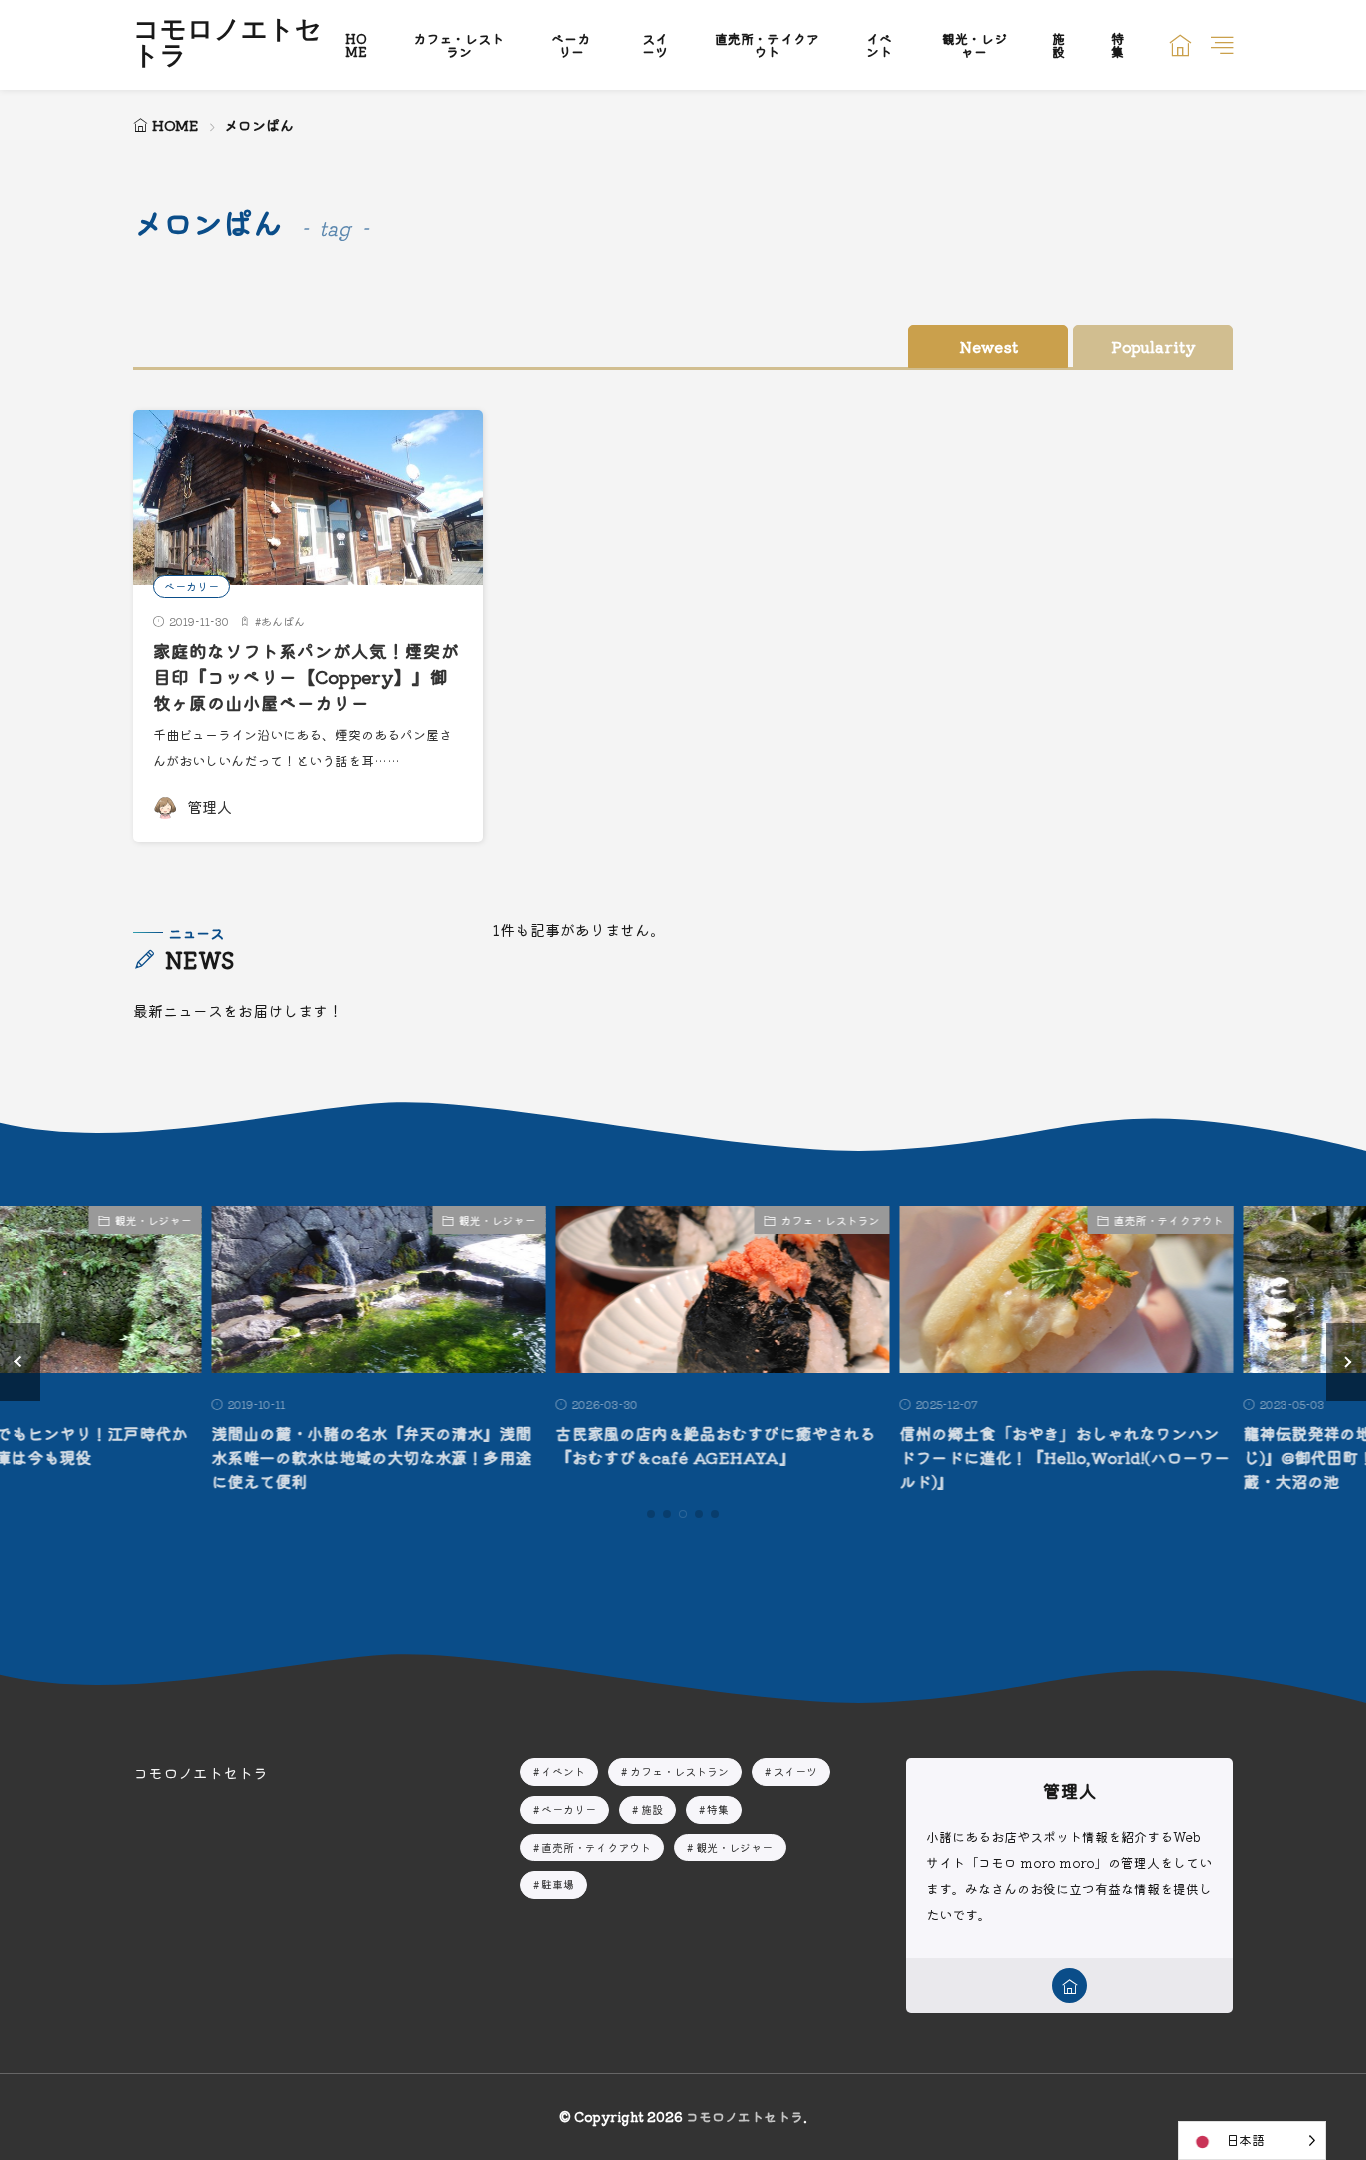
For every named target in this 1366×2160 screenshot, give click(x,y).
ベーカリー (570, 45)
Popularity (1153, 346)
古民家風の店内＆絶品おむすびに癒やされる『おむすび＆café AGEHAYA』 (676, 1445)
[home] (1069, 1985)
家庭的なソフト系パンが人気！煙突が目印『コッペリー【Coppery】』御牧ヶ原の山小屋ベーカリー (306, 677)
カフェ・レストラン (458, 45)
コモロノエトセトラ (227, 45)
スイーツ (655, 45)
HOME (356, 45)
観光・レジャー (974, 45)
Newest (988, 346)
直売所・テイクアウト (767, 45)
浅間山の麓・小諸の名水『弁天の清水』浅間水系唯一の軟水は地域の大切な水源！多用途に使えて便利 (332, 1457)
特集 (1117, 45)
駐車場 (557, 1884)
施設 (1058, 45)
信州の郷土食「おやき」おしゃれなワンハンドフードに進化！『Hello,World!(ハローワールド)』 (1025, 1457)
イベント (879, 45)
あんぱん (283, 621)
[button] (20, 1362)
